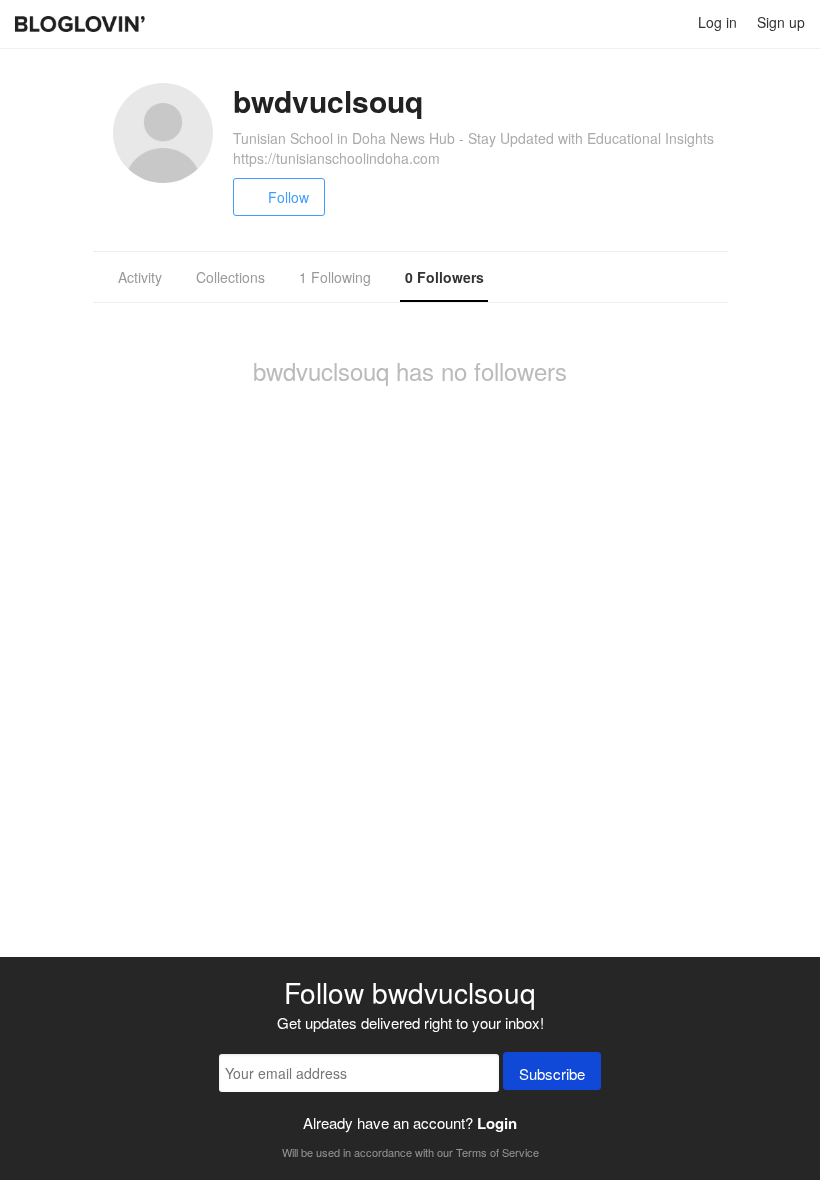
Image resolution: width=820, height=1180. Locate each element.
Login (497, 1123)
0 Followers (444, 277)
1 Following (335, 277)
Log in (717, 22)
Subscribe (552, 1073)
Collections (230, 277)
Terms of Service (497, 1152)
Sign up (781, 22)
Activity (140, 277)
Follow (288, 197)
